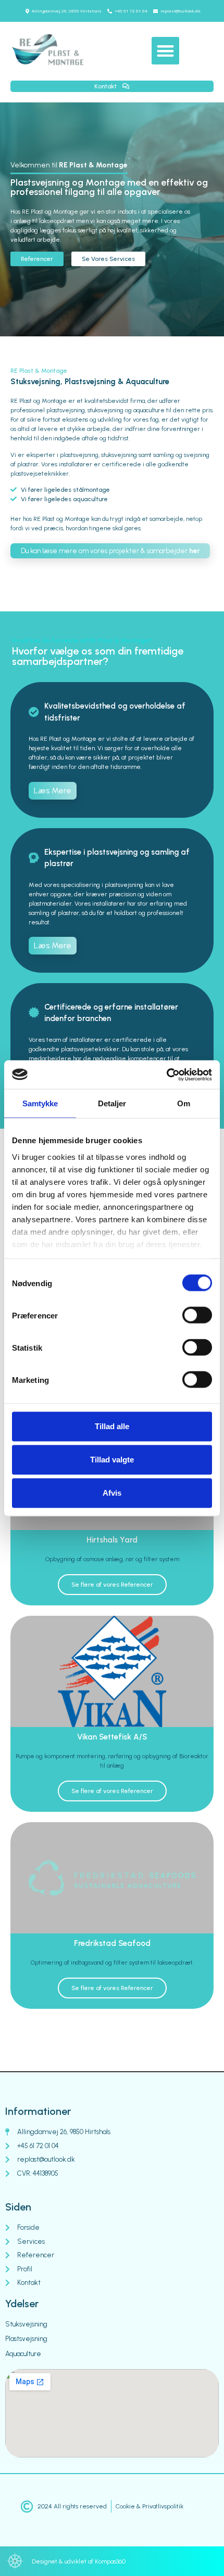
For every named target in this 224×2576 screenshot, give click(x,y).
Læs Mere (53, 790)
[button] (165, 51)
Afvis (112, 1493)
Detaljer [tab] (112, 1103)
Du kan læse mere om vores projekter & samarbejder (110, 551)
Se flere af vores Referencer (112, 1585)
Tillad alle (112, 1426)
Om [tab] (184, 1103)
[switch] (197, 1315)
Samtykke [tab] (40, 1103)
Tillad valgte (112, 1460)
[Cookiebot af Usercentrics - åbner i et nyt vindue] (166, 1075)
